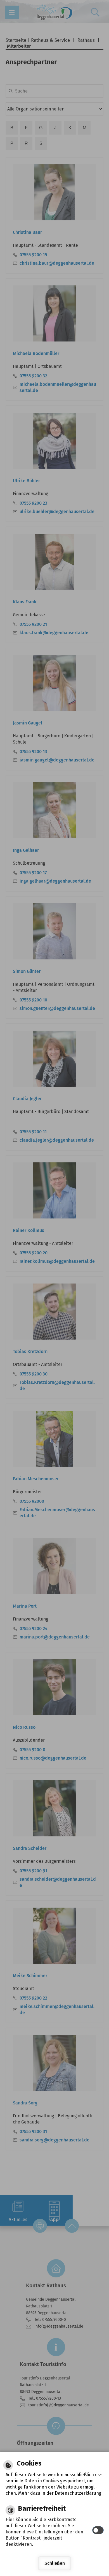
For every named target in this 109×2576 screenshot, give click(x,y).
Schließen (55, 2563)
